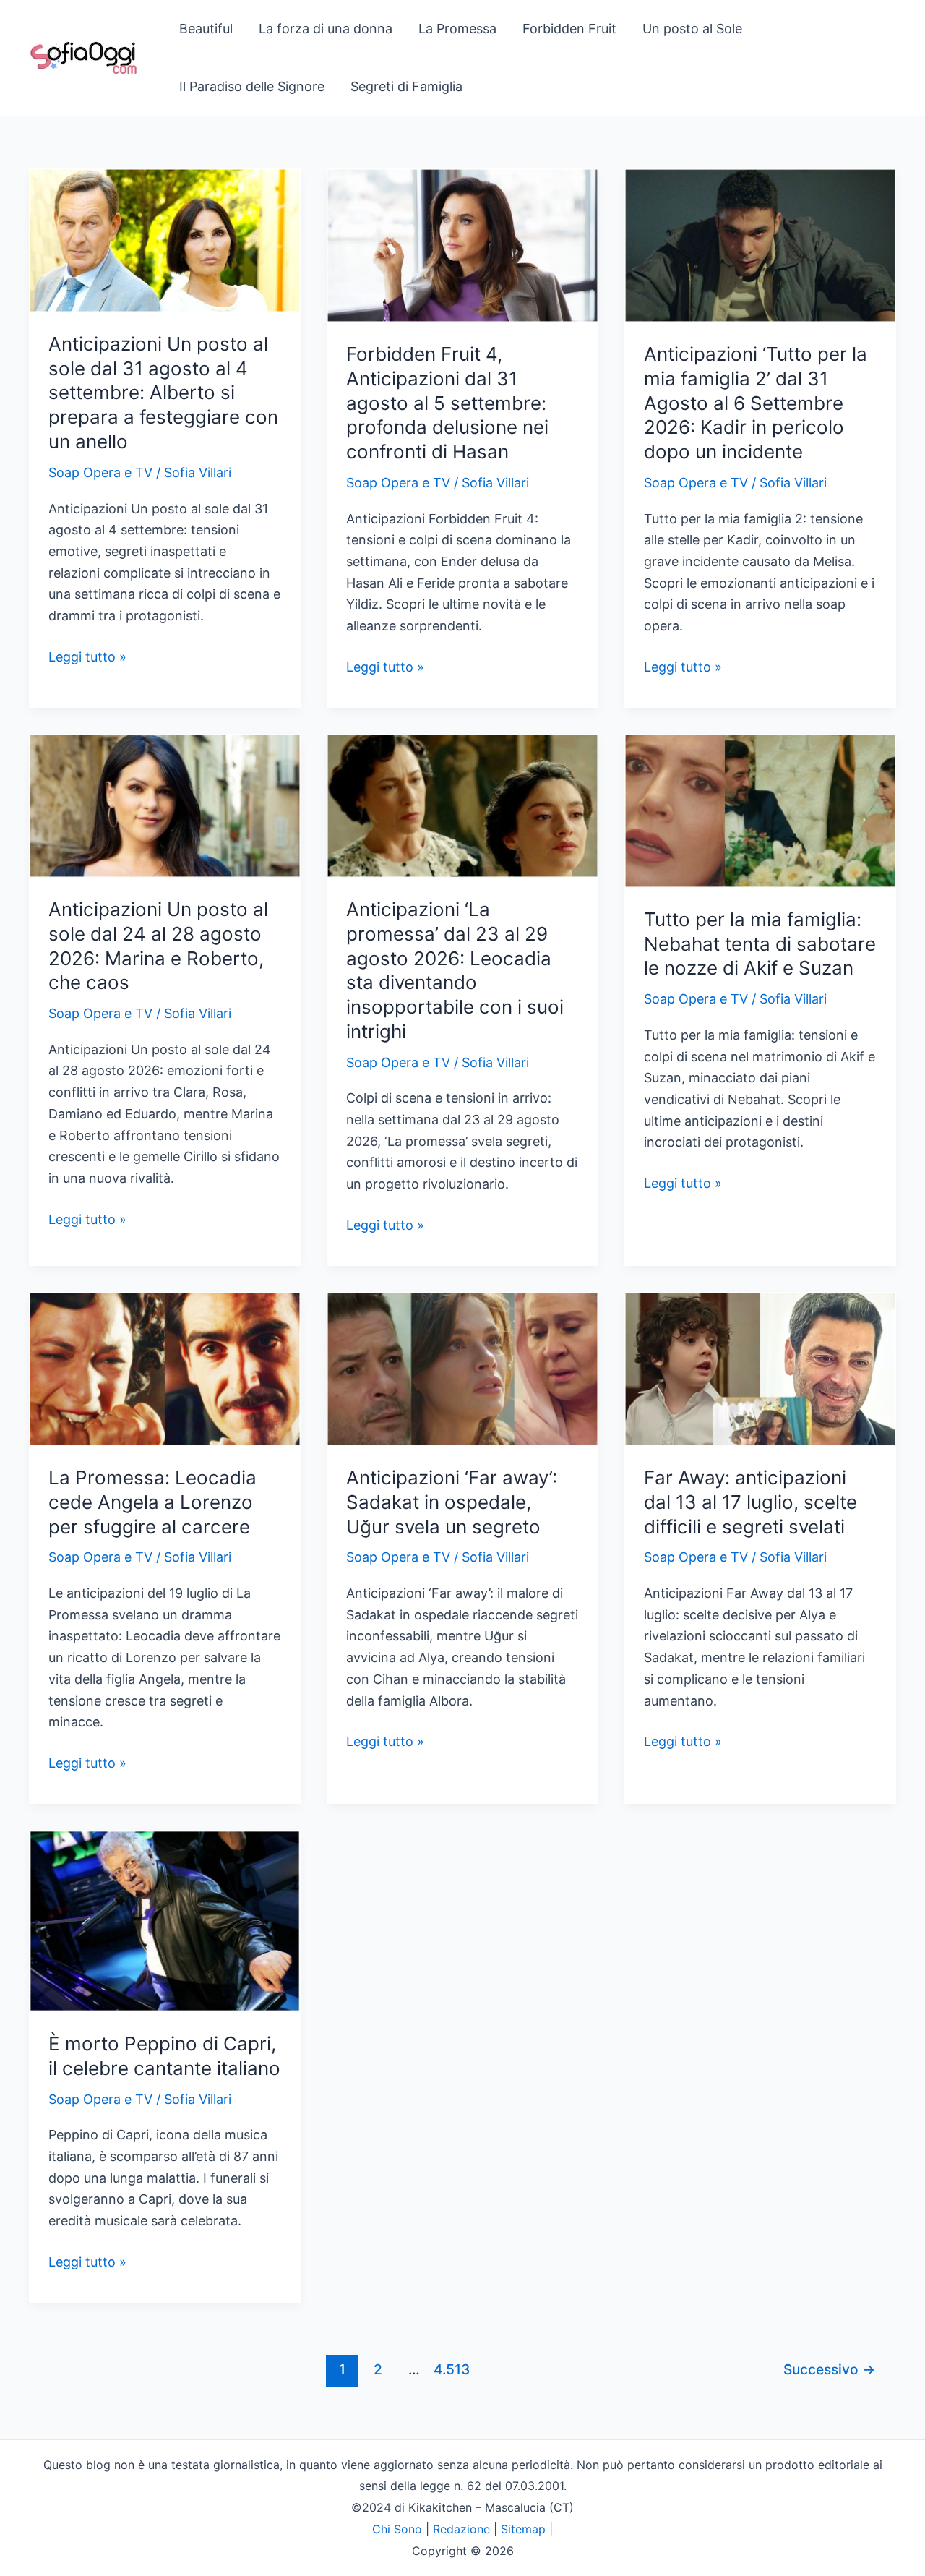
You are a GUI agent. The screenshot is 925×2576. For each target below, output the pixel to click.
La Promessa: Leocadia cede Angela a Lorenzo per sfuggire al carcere (152, 1502)
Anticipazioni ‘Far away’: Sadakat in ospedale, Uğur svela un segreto (452, 1502)
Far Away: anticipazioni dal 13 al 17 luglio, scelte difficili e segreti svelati (750, 1502)
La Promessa (457, 29)
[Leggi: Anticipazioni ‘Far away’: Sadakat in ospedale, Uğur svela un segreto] (462, 1368)
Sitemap (523, 2529)
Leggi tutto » (87, 658)
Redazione (461, 2529)
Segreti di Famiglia (406, 86)
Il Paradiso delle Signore (252, 86)
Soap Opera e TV (100, 472)
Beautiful (206, 29)
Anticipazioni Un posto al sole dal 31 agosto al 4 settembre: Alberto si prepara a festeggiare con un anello (163, 393)
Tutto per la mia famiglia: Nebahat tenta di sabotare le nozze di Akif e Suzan (760, 944)
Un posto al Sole (692, 29)
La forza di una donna (326, 29)
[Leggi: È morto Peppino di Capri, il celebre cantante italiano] (165, 1920)
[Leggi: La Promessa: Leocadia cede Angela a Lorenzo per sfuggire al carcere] (165, 1368)
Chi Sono (397, 2529)
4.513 (450, 2369)
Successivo (829, 2369)
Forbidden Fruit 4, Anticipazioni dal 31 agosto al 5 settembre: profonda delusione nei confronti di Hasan (447, 403)
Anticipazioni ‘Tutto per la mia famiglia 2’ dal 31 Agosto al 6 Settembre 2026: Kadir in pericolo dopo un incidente (756, 403)
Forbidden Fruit (569, 29)
